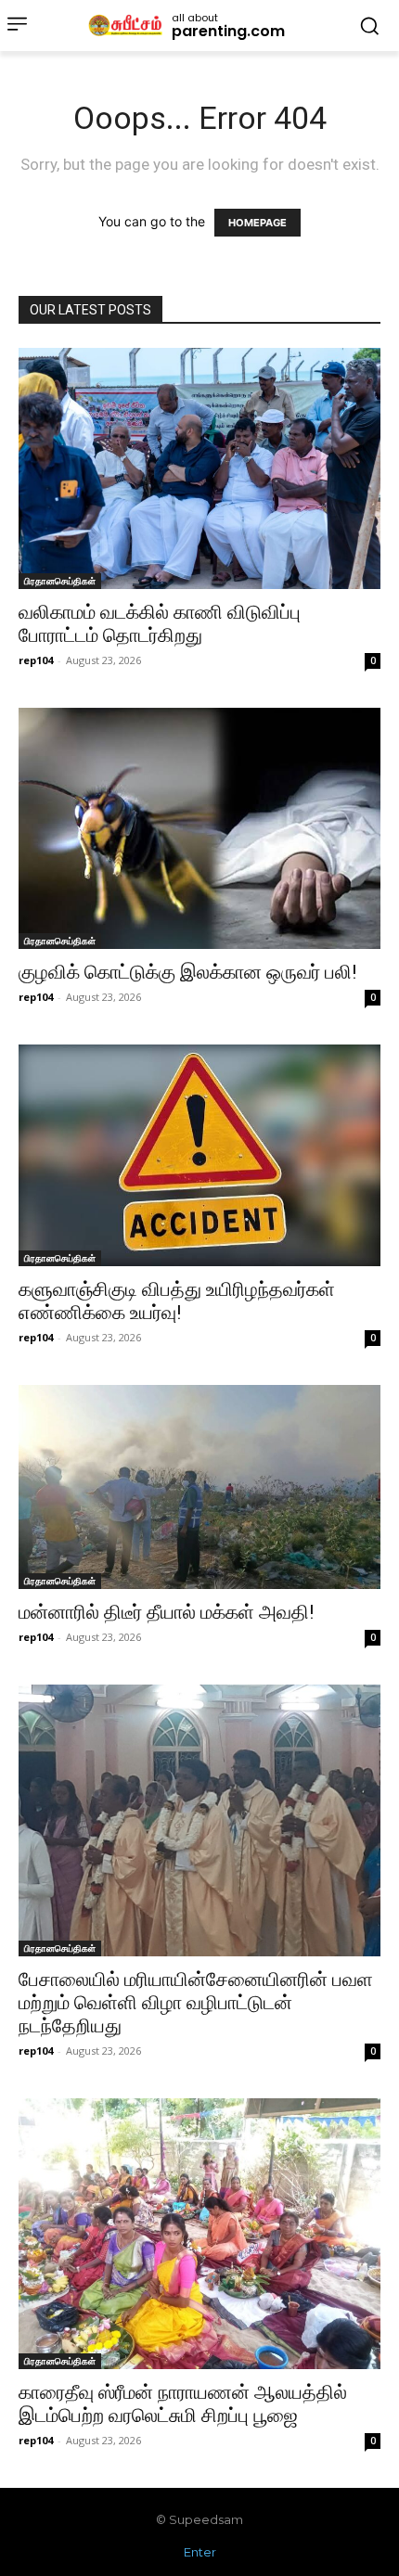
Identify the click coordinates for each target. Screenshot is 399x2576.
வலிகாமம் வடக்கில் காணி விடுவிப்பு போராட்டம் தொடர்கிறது (160, 624)
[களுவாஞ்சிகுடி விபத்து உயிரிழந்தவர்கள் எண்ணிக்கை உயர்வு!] (199, 1155)
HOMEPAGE (257, 223)
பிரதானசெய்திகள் (60, 581)
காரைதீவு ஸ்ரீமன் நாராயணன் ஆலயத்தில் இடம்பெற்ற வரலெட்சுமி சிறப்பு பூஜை (183, 2404)
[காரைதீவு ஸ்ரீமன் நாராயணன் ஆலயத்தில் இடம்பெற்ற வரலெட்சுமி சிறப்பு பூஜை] (199, 2234)
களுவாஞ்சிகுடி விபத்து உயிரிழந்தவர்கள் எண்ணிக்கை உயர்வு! (177, 1301)
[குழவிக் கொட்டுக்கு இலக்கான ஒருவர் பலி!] (199, 828)
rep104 (36, 660)
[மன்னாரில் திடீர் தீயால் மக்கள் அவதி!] (199, 1487)
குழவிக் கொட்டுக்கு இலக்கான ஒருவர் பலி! (187, 972)
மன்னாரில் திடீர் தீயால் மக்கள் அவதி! (166, 1612)
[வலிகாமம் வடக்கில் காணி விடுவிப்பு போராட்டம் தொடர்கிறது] (199, 468)
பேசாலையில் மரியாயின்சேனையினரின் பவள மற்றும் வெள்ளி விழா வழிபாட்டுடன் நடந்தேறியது (196, 2003)
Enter (200, 2552)
